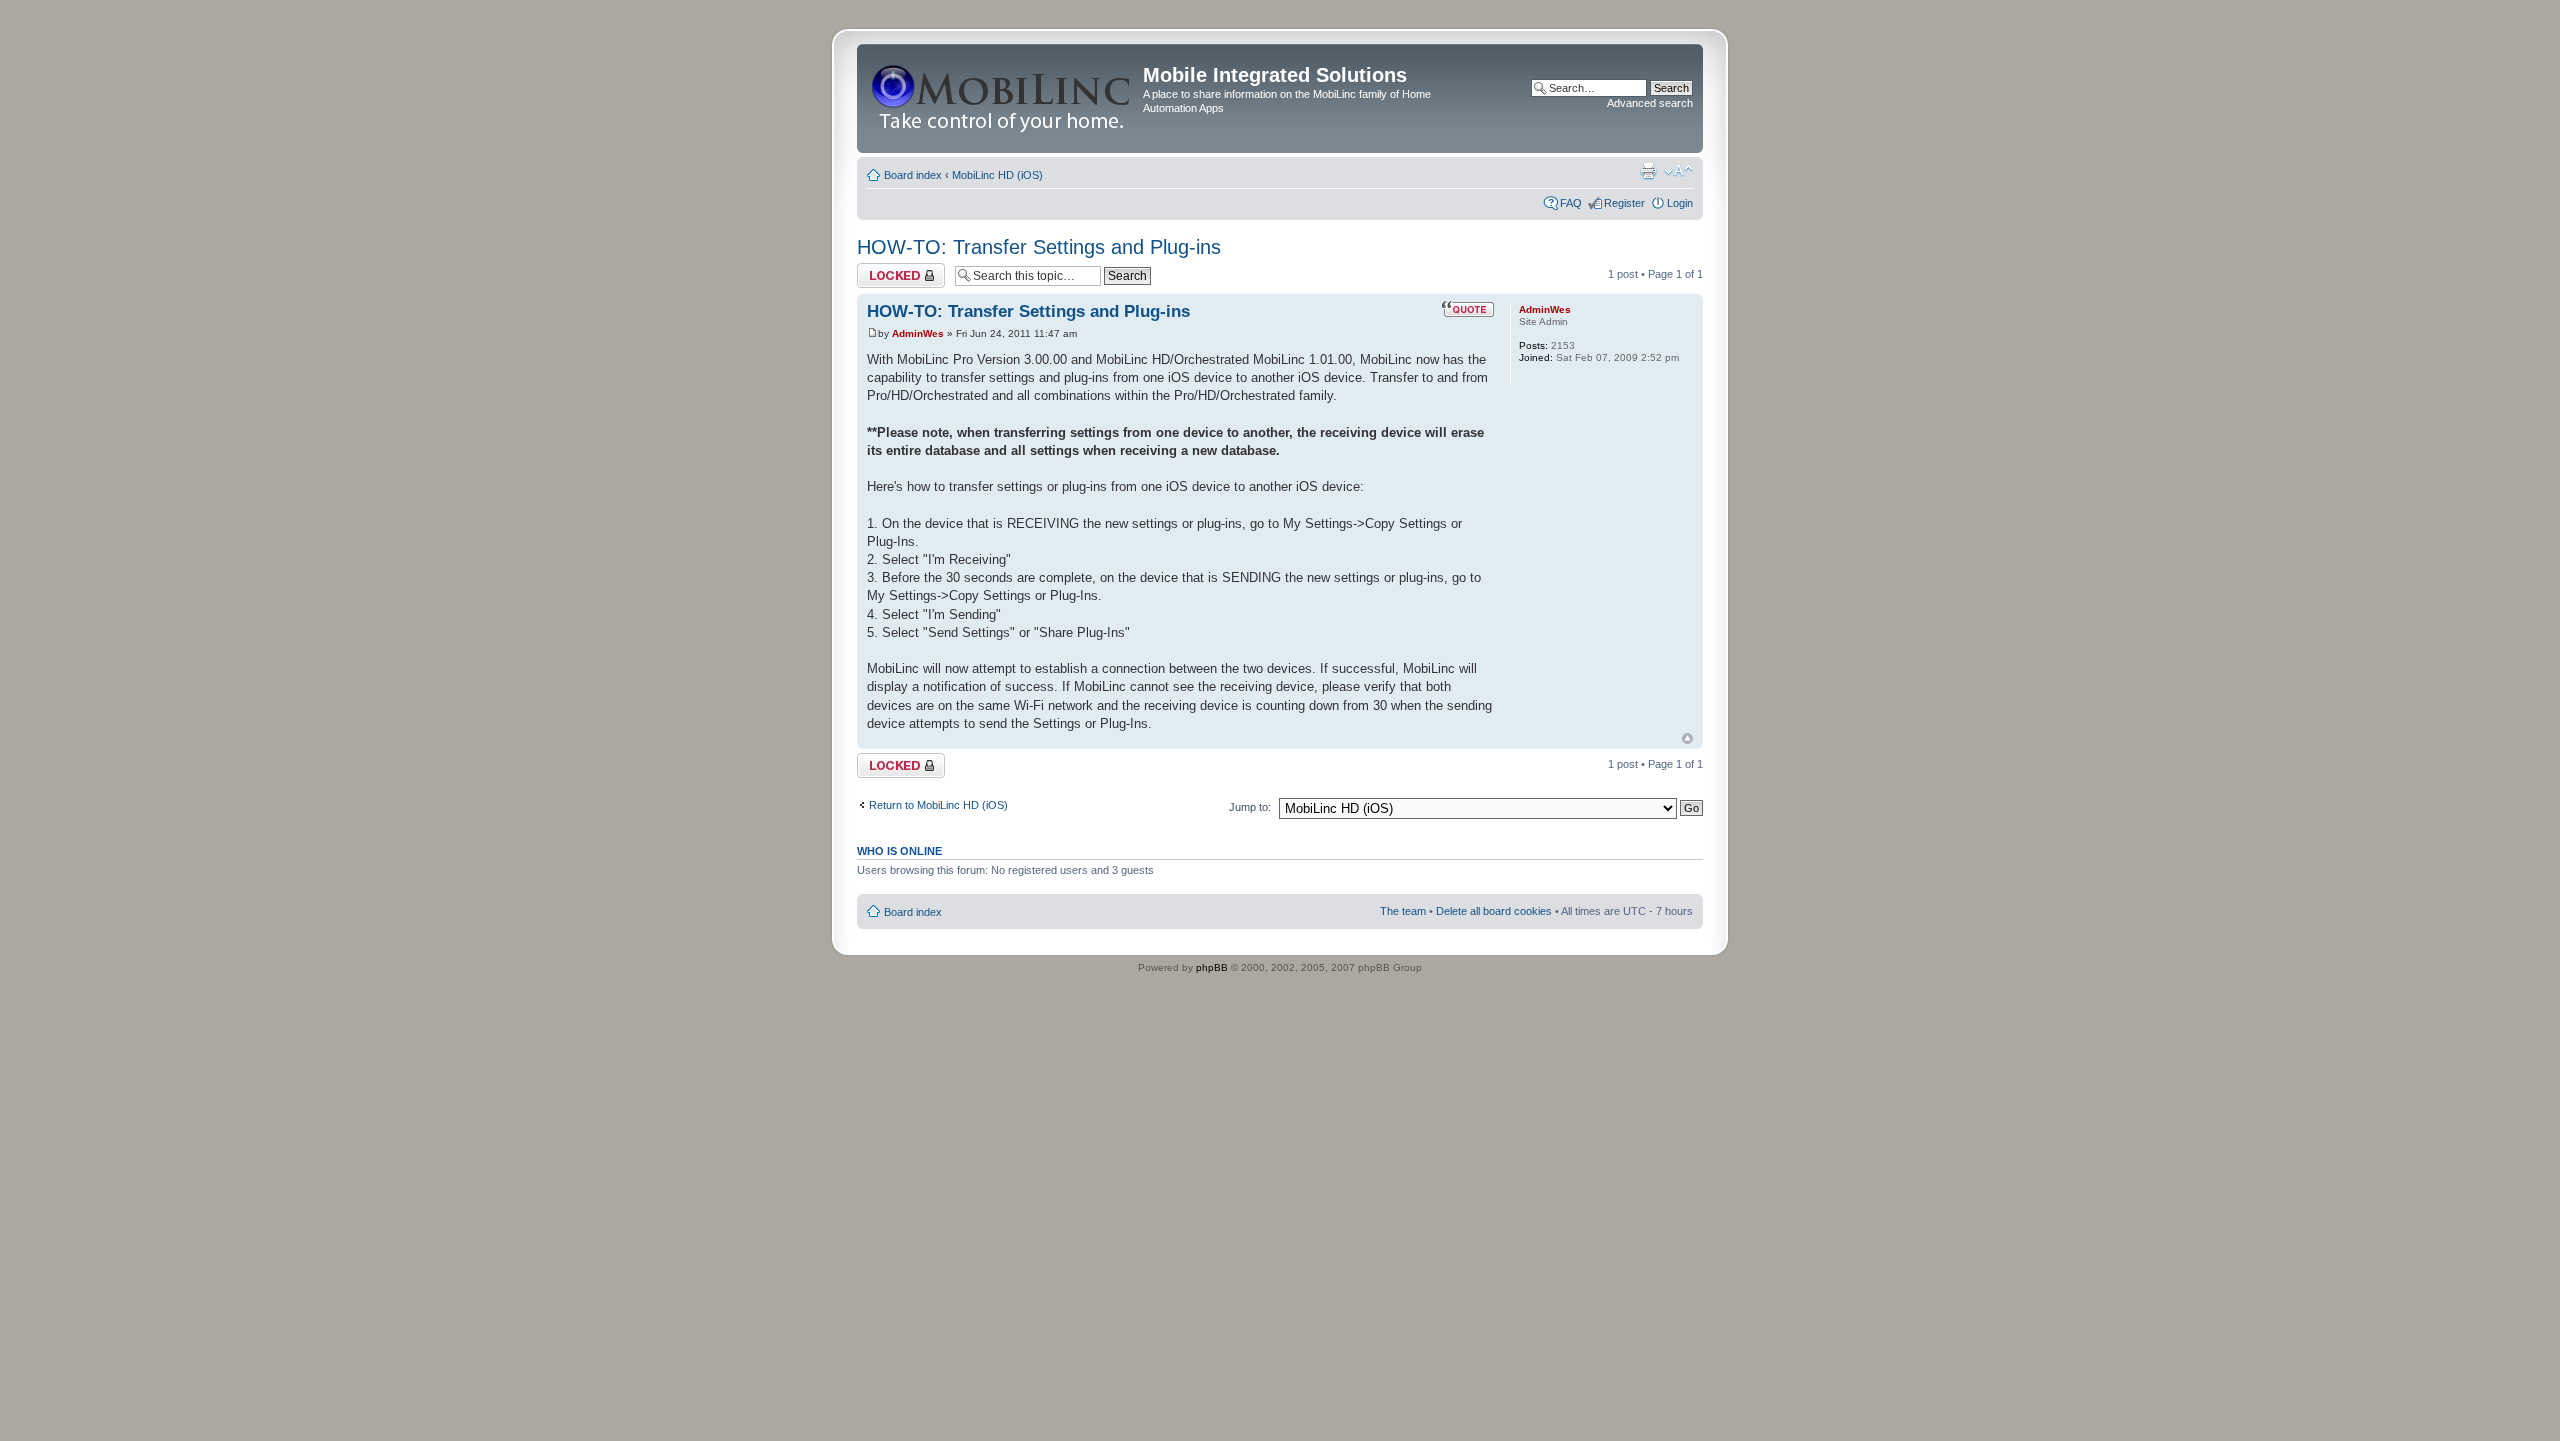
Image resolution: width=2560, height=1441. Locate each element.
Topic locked (887, 269)
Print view (1648, 171)
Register (1624, 203)
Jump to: (1250, 807)
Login (1680, 203)
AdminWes (918, 333)
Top (1687, 738)
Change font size (1678, 171)
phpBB (1212, 967)
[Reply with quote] (1468, 309)
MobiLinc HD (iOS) (997, 175)
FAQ (1571, 203)
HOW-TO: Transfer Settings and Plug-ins (1039, 247)
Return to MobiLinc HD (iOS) (938, 805)
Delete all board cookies (1494, 911)
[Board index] (1002, 98)
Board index (913, 175)
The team (1403, 911)
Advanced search (1650, 103)
